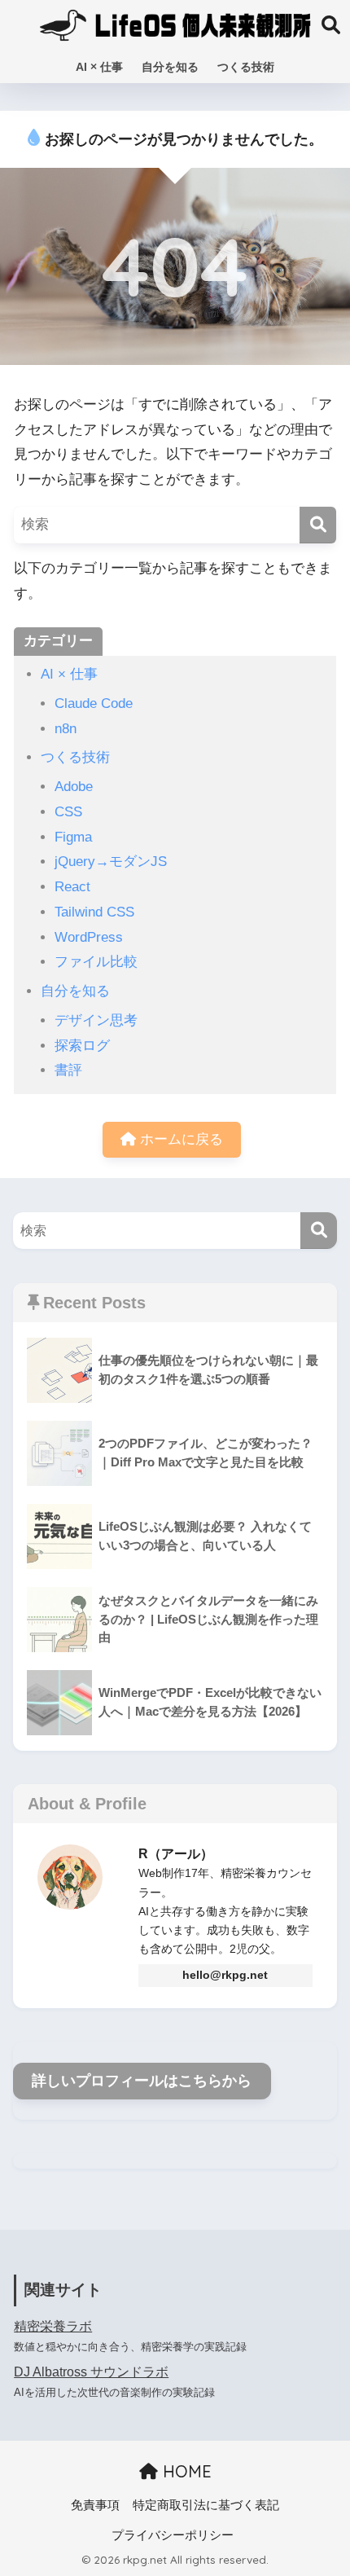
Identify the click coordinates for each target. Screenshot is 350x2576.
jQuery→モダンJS (111, 862)
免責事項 (95, 2505)
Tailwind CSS (94, 912)
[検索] (318, 525)
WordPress (89, 937)
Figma (73, 837)
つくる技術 (246, 67)
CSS (68, 812)
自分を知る (170, 67)
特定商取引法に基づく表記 (206, 2505)
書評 (68, 1070)
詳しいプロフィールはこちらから (142, 2081)
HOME (185, 2471)
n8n (66, 729)
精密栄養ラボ (53, 2326)
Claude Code (94, 703)
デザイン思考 (96, 1020)
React (72, 887)
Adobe (74, 787)
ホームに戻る (179, 1139)
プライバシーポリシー (173, 2535)
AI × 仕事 (99, 67)
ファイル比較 (96, 962)
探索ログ (82, 1046)
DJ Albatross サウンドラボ (91, 2372)
